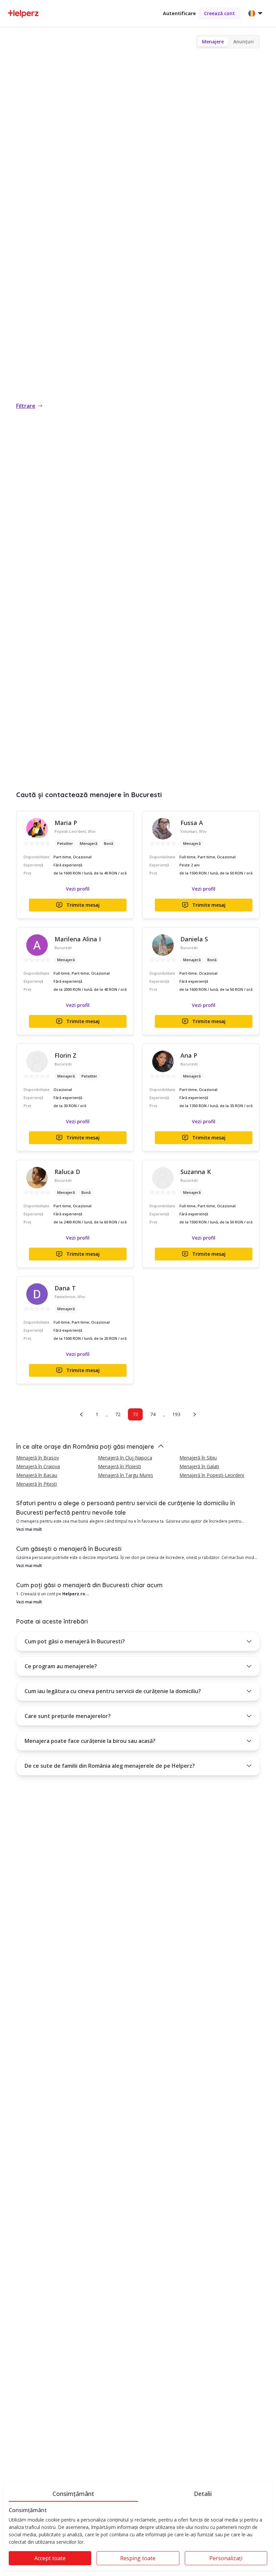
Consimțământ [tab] (73, 2494)
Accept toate (50, 2558)
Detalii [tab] (203, 2494)
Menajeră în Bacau (37, 1475)
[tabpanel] (138, 2539)
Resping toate (138, 2558)
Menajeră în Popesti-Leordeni (212, 1475)
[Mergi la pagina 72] (81, 1414)
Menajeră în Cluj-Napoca (125, 1458)
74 (153, 1414)
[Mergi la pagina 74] (195, 1414)
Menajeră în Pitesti (37, 1484)
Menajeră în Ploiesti (119, 1466)
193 (176, 1414)
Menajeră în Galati (199, 1466)
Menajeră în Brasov (38, 1458)
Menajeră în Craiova (38, 1466)
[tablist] (138, 2493)
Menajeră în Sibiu (198, 1458)
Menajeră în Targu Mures (126, 1475)
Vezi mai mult (29, 1529)
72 (118, 1414)
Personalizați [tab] (226, 2558)
